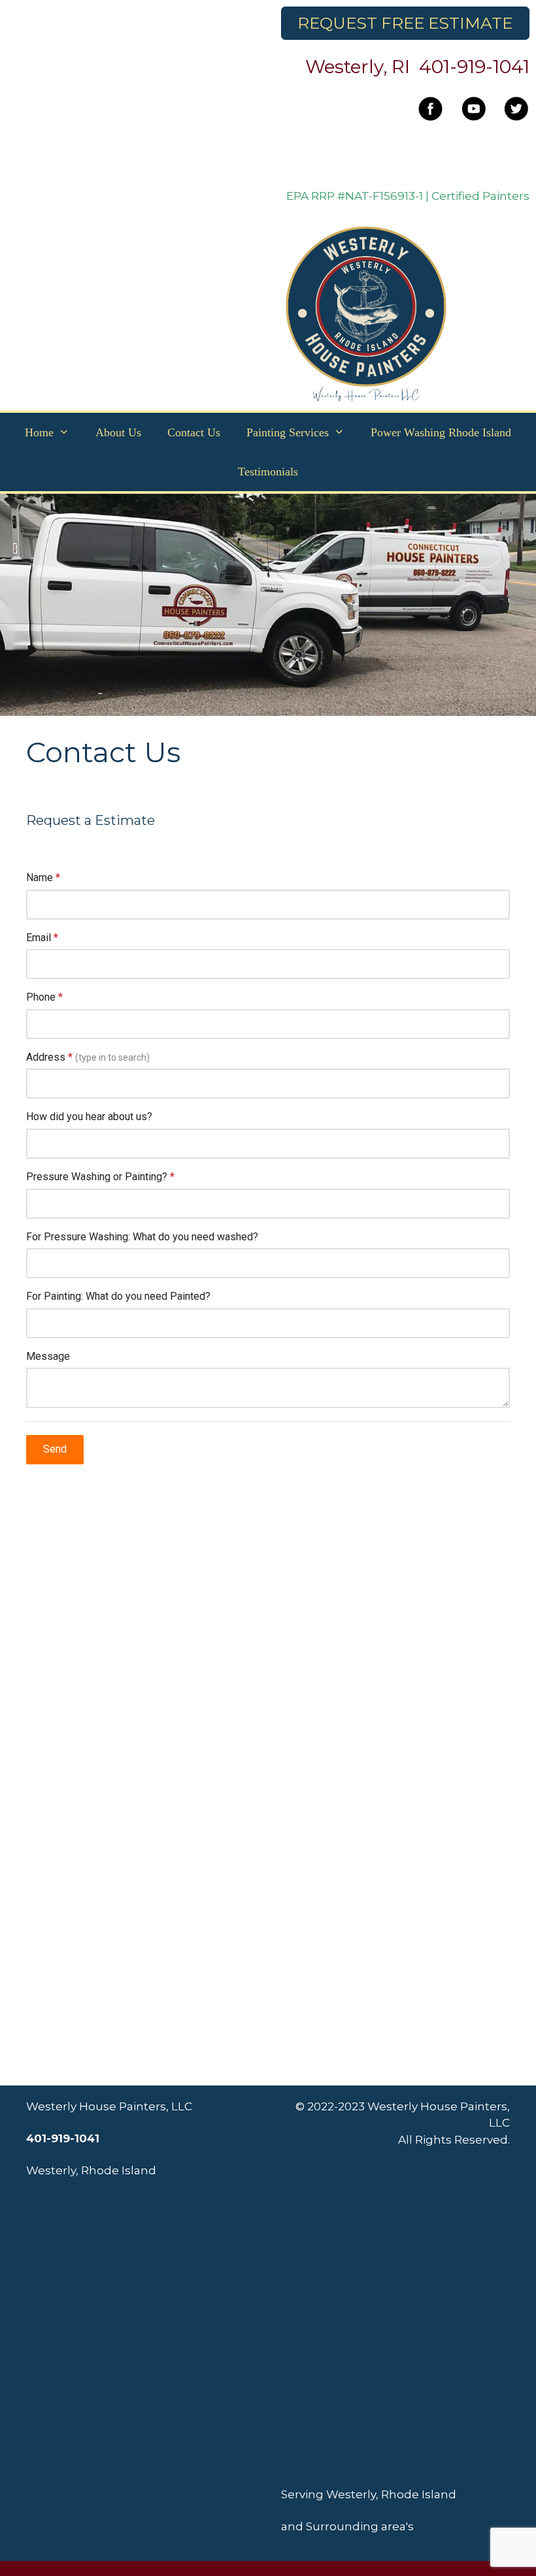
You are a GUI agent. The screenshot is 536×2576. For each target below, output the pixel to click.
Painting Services (288, 432)
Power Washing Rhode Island (441, 432)
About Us (118, 432)
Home (39, 432)
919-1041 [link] (493, 67)
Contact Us (194, 432)
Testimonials (268, 472)
